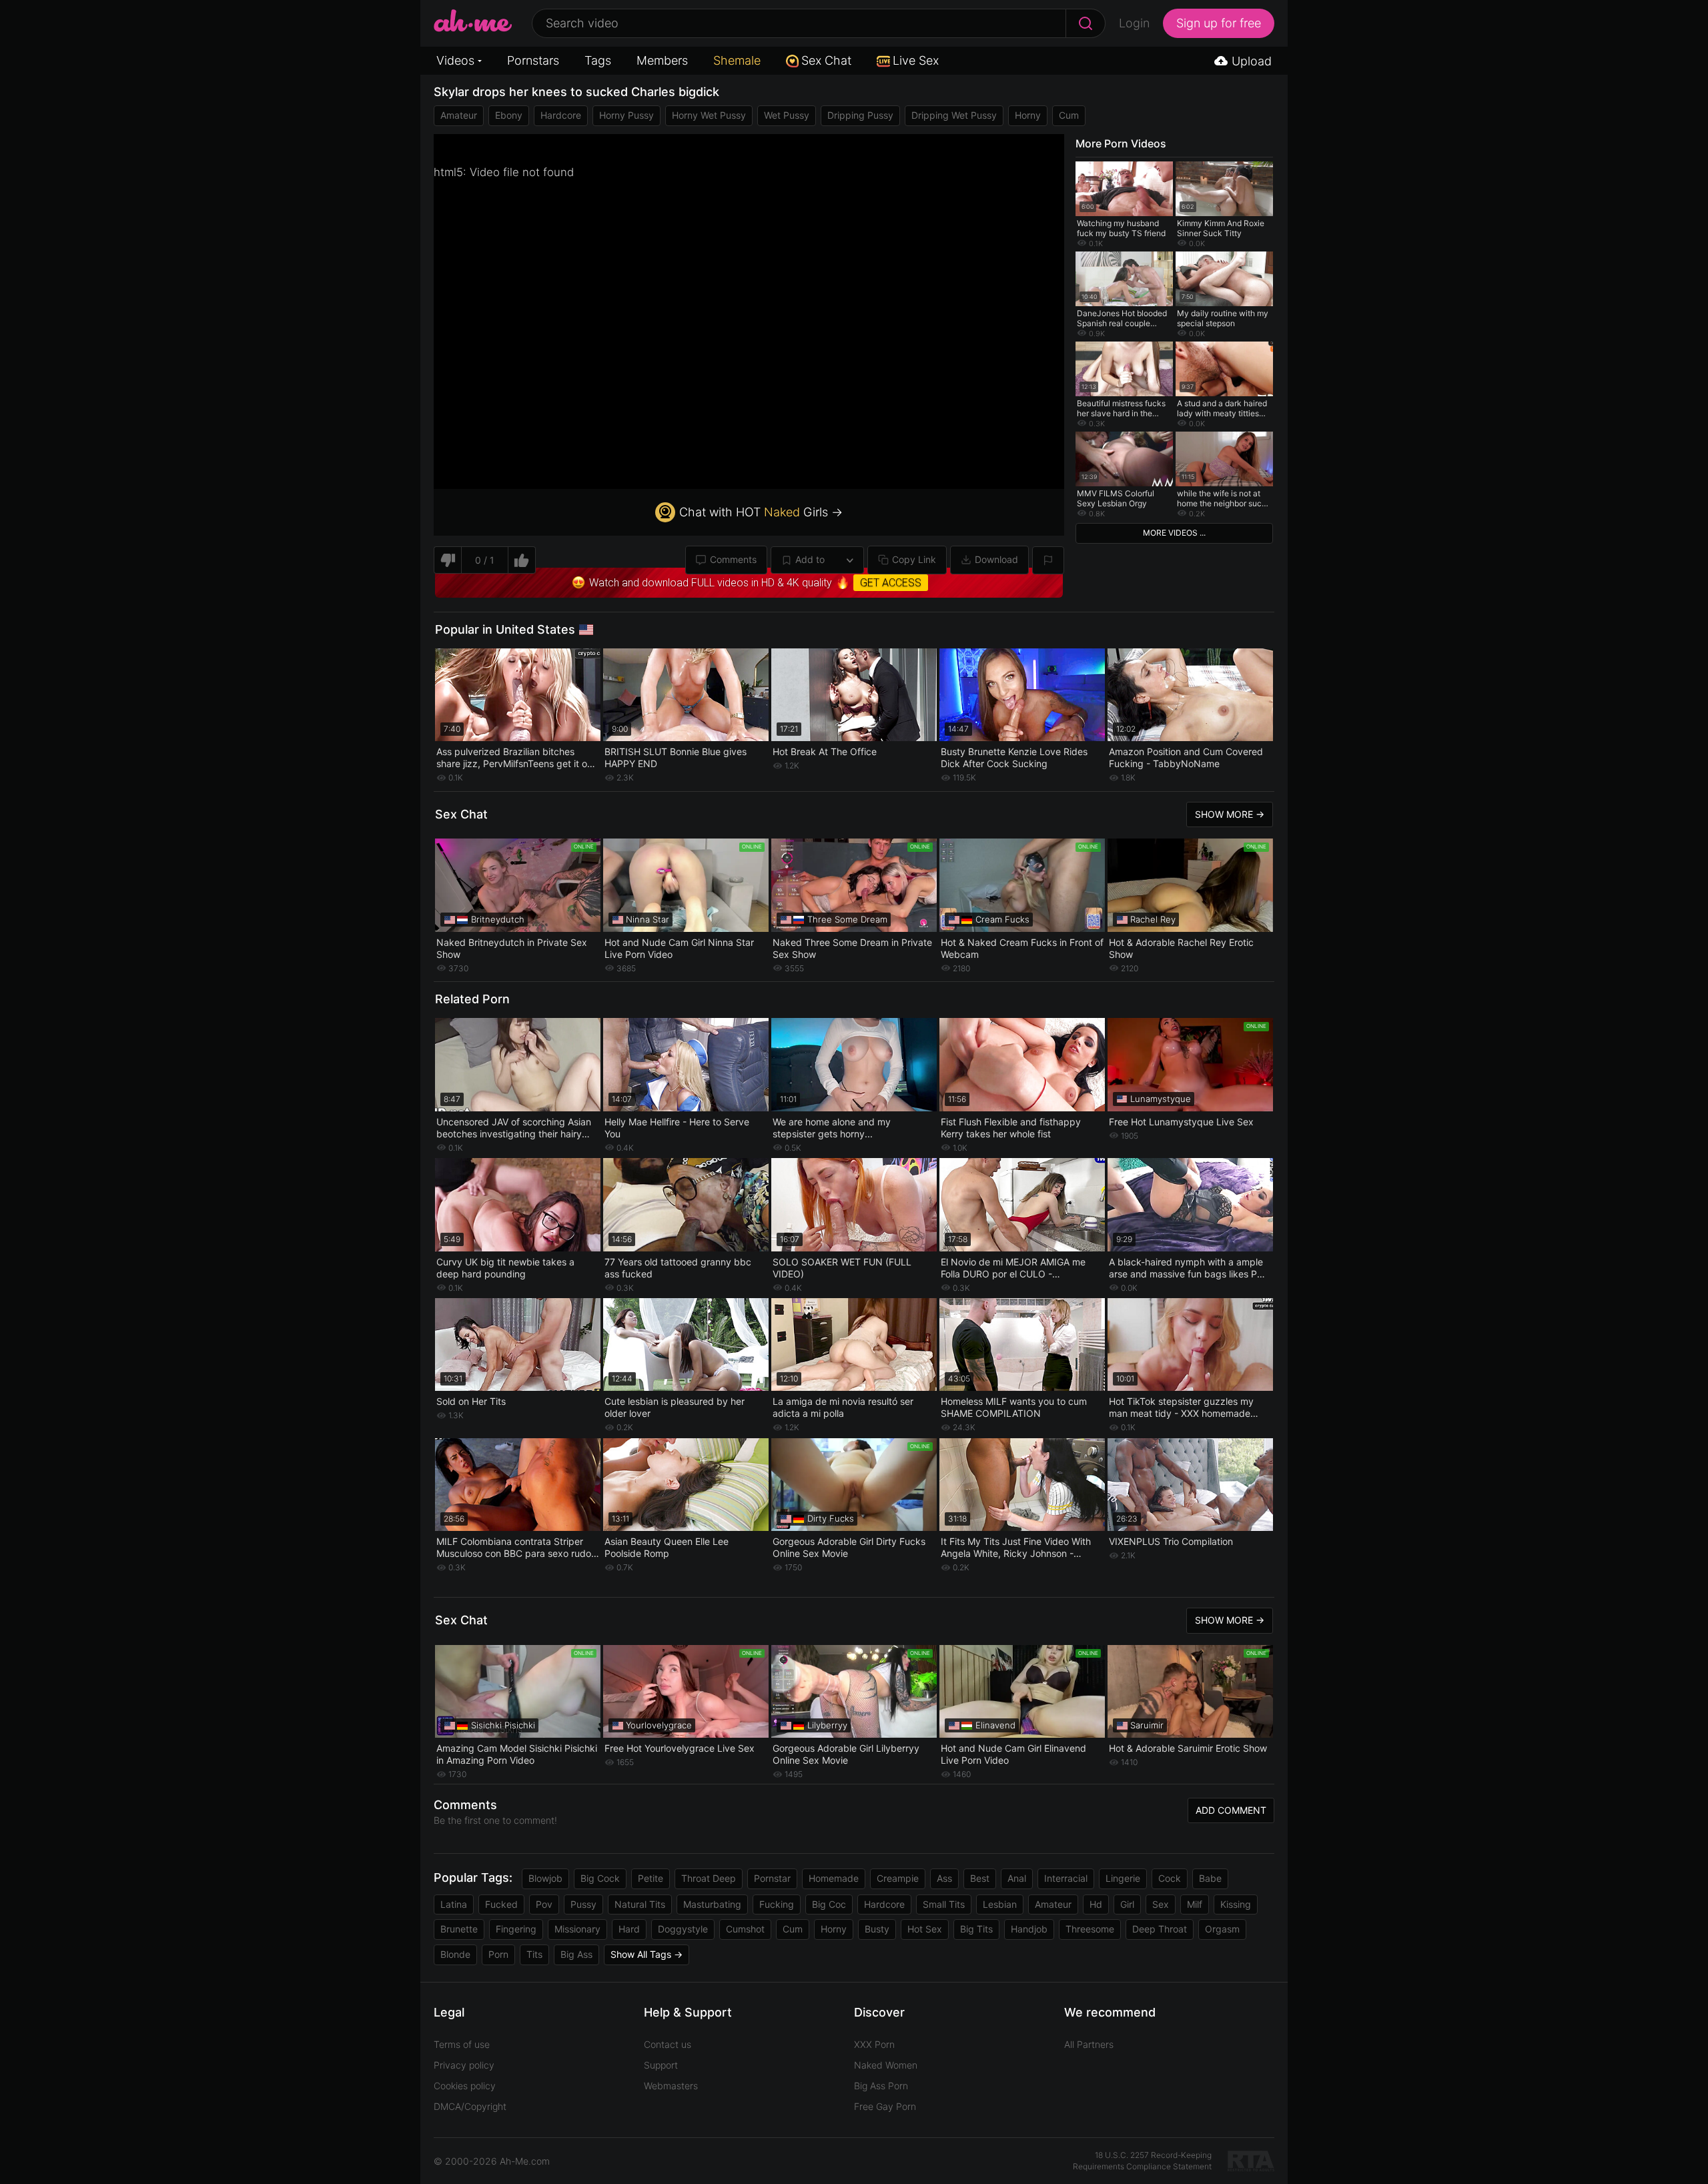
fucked (501, 1904)
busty (877, 1929)
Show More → (1230, 814)
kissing (1236, 1904)
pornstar (772, 1878)
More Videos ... (1174, 533)
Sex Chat (826, 60)
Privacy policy (464, 2065)
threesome (1090, 1929)
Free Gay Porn (885, 2106)
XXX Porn (874, 2044)
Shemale (737, 60)
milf (1195, 1904)
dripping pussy (860, 115)
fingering (516, 1929)
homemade (834, 1878)
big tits (976, 1929)
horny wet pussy (709, 115)
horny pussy (626, 115)
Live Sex (916, 60)
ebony (509, 115)
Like (522, 560)
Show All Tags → (647, 1954)
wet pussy (787, 115)
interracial (1066, 1878)
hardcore (561, 115)
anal (1017, 1878)
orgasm (1222, 1929)
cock (1170, 1878)
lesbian (1000, 1904)
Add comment (1231, 1810)
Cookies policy (465, 2086)
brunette (459, 1929)
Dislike (447, 560)
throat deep (709, 1878)
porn (498, 1954)
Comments (733, 559)
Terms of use (462, 2044)
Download (996, 559)
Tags (598, 60)
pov (544, 1904)
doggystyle (683, 1929)
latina (454, 1904)
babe (1210, 1878)
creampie (898, 1878)
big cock (600, 1878)
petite (651, 1878)
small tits (944, 1904)
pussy (583, 1904)
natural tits (640, 1904)
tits (534, 1954)
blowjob (545, 1878)
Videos (455, 60)
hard (629, 1929)
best (980, 1878)
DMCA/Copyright (470, 2106)
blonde (455, 1954)
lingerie (1123, 1878)
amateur (459, 115)
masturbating (712, 1904)
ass (944, 1878)
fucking (777, 1904)
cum (1069, 115)
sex (1161, 1904)
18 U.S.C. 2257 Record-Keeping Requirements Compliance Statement (1142, 2161)
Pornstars (533, 60)
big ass (576, 1954)
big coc (829, 1904)
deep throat (1160, 1929)
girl (1127, 1904)
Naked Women (886, 2065)
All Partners (1089, 2044)
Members (662, 60)
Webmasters (671, 2086)
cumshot (745, 1929)
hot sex (925, 1929)
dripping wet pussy (954, 115)
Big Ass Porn (881, 2086)
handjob (1029, 1929)
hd (1096, 1904)
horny (1028, 115)
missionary (577, 1929)
